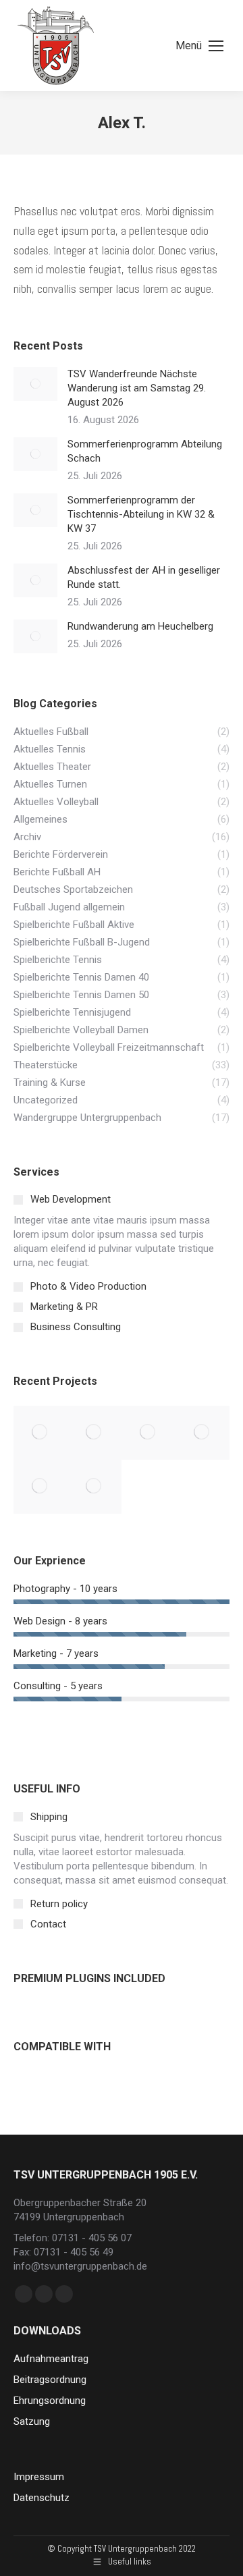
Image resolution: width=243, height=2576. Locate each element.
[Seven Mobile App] (40, 1433)
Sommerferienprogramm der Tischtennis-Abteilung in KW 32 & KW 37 (141, 514)
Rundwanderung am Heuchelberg (140, 626)
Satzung (32, 2421)
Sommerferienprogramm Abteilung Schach (145, 451)
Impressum (39, 2477)
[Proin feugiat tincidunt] (94, 1487)
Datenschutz (42, 2498)
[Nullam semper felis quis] (202, 1433)
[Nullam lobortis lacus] (148, 1433)
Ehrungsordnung (50, 2401)
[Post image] (35, 384)
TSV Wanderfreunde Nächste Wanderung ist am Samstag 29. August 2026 (137, 388)
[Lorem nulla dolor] (40, 1487)
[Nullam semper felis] (94, 1433)
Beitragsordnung (50, 2380)
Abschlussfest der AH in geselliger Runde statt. (144, 577)
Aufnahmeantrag (51, 2359)
